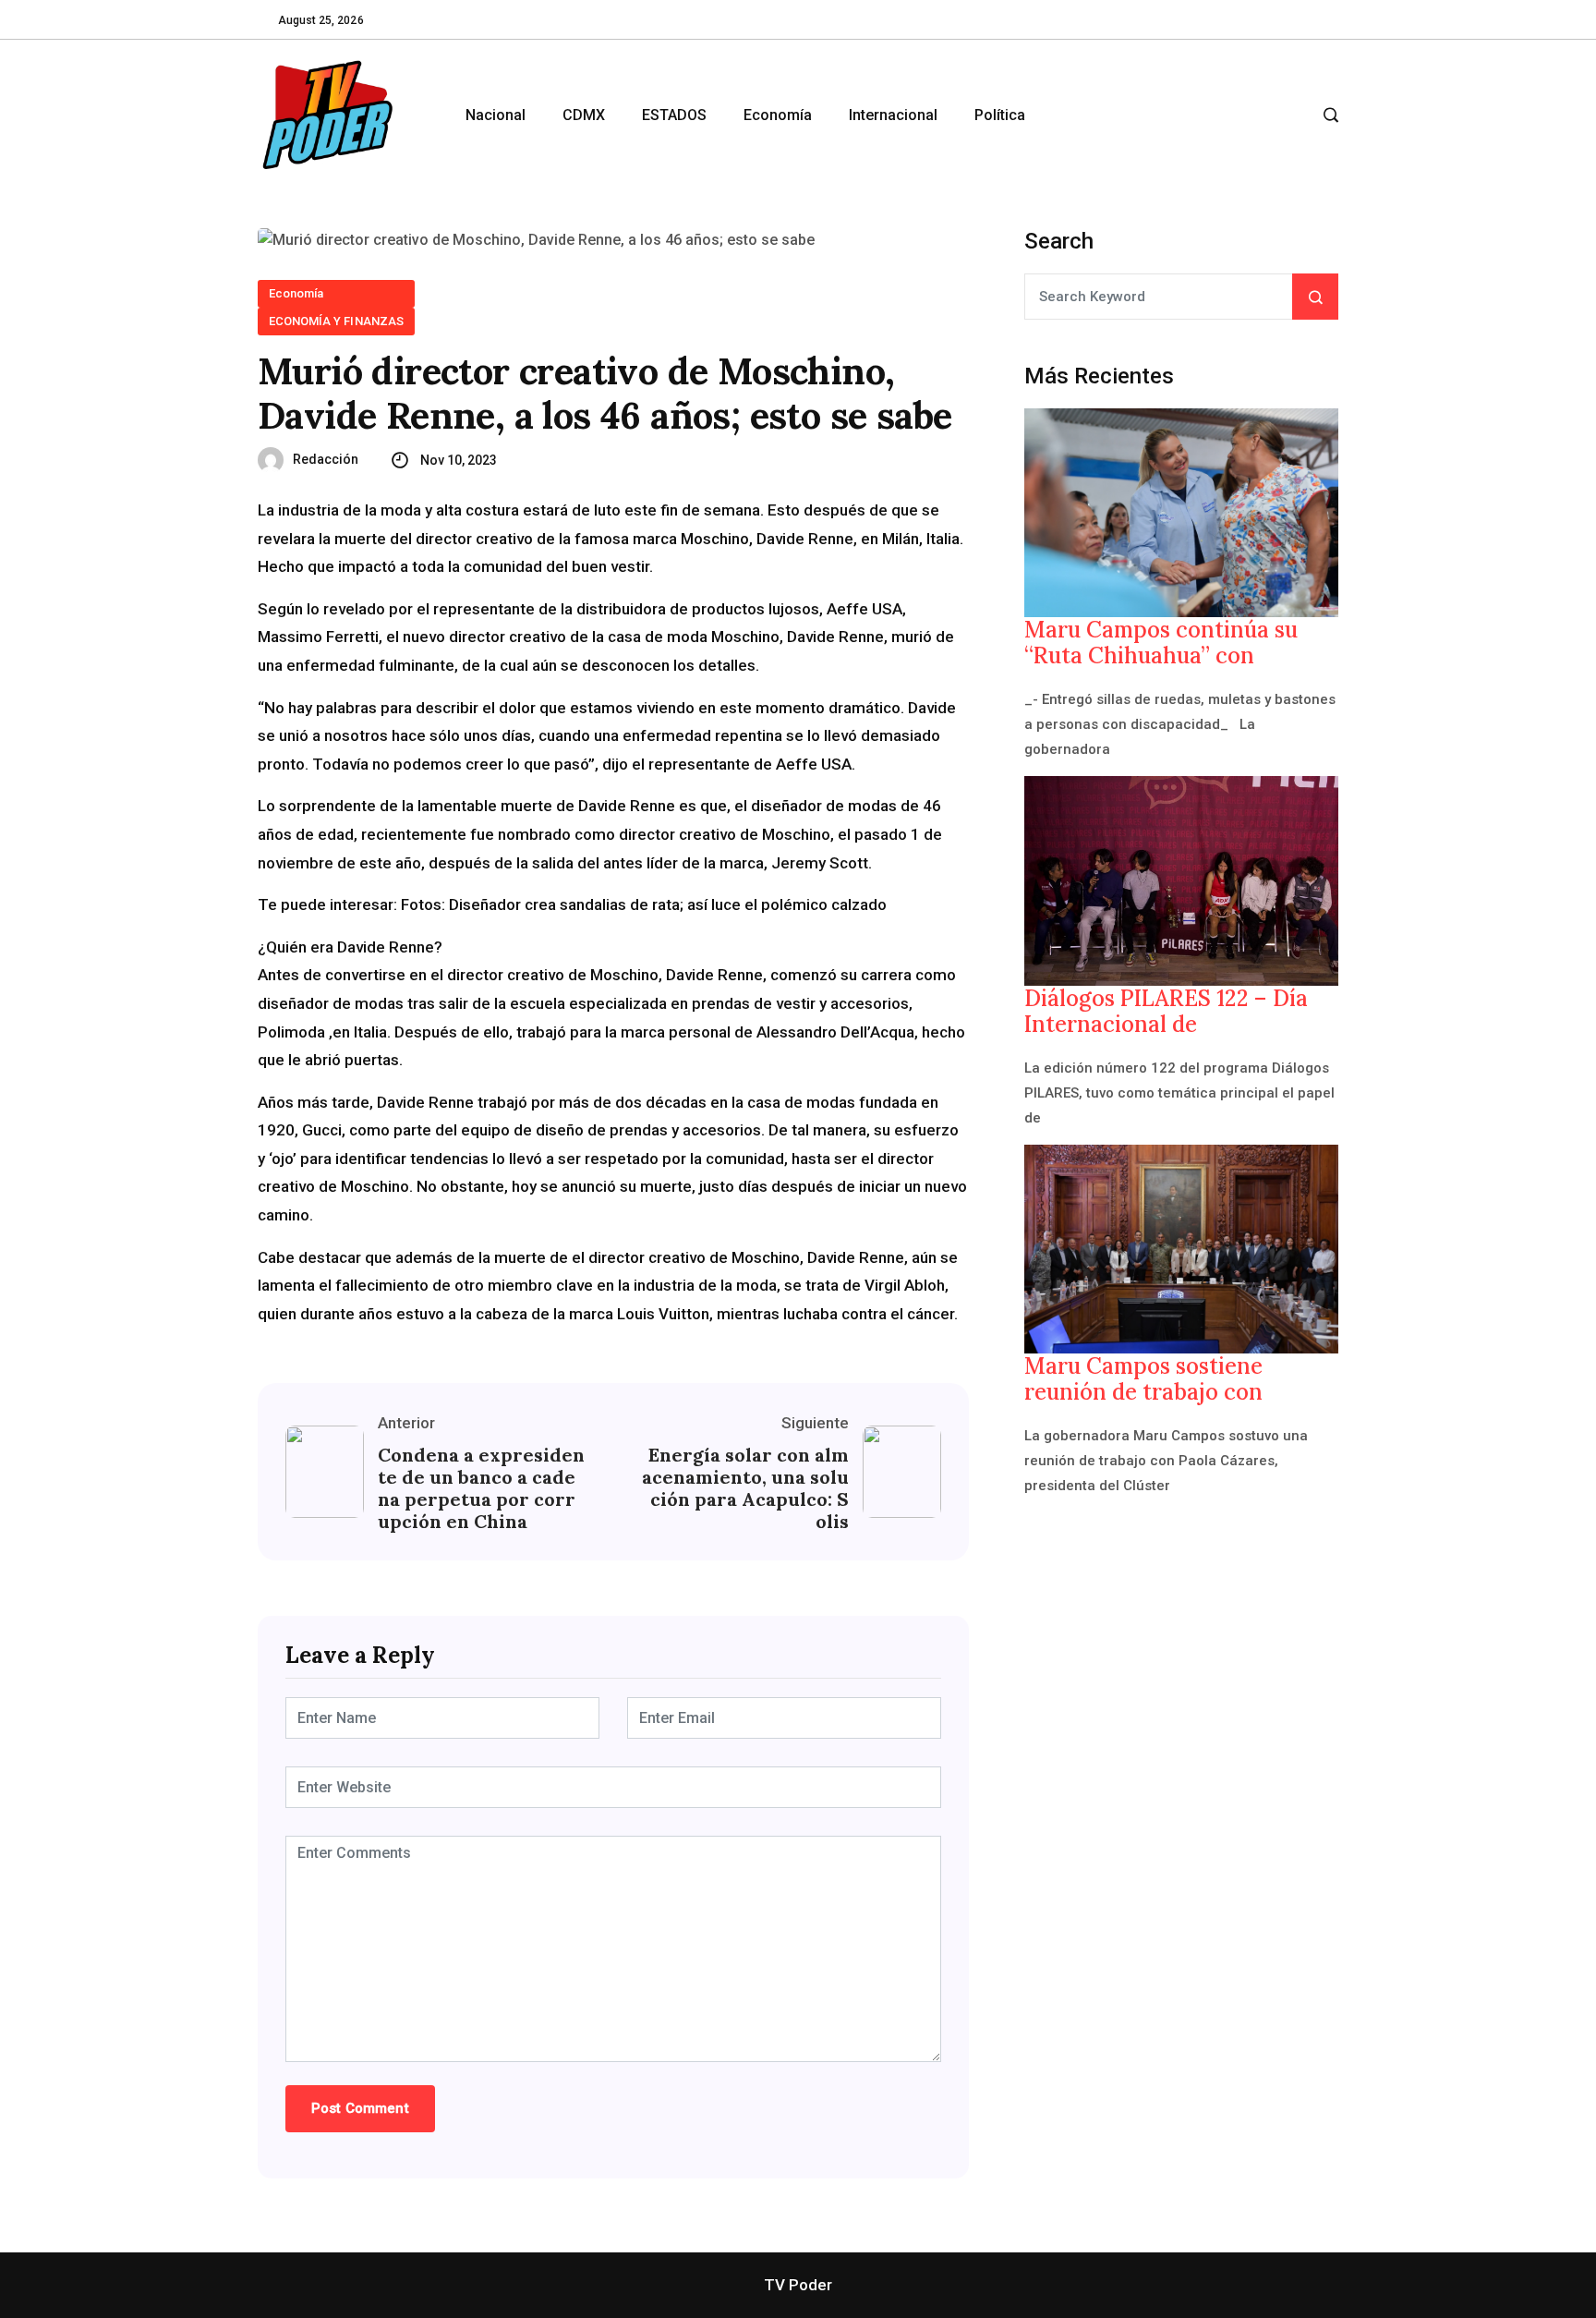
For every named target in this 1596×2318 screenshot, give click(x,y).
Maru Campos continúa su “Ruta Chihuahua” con (1161, 643)
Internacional (893, 115)
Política (1000, 115)
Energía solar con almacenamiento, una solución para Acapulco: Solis (745, 1488)
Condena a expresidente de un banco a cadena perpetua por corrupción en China (481, 1488)
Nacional (496, 115)
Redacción (326, 459)
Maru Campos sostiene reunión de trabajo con (1143, 1379)
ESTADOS (674, 115)
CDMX (584, 115)
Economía (778, 115)
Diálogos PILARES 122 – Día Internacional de (1166, 1012)
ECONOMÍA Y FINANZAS (336, 321)
